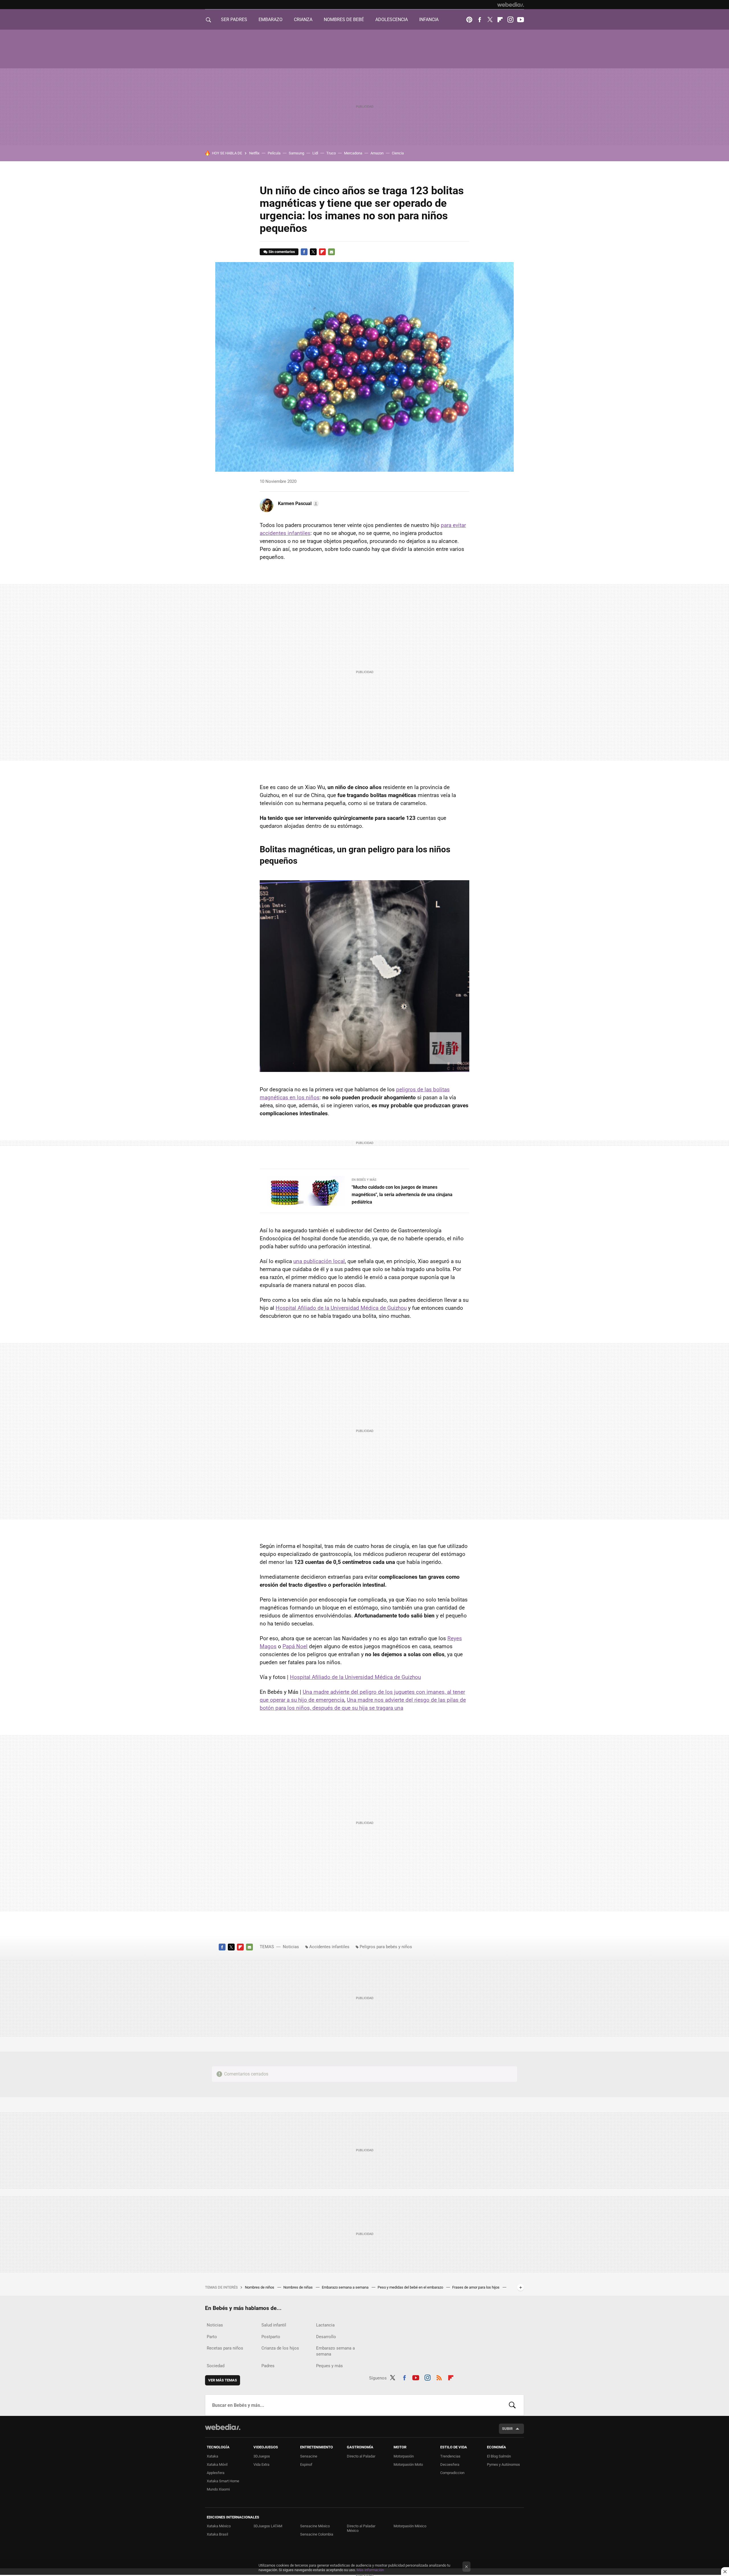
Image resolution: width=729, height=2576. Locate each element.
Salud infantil (274, 2325)
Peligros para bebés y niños (386, 1947)
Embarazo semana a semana (346, 2287)
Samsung (296, 153)
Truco (331, 153)
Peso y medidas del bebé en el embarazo (411, 2287)
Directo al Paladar (361, 2456)
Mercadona (353, 153)
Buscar (512, 2405)
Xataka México (219, 2526)
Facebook (480, 20)
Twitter (490, 20)
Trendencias (450, 2456)
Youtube (521, 20)
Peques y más (329, 2366)
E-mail (331, 252)
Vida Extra (261, 2464)
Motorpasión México (410, 2526)
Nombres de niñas (298, 2287)
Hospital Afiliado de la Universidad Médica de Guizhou (341, 1308)
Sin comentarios (282, 252)
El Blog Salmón (499, 2456)
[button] (298, 504)
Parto (212, 2337)
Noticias (291, 1947)
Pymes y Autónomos (503, 2464)
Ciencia (398, 153)
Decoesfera (450, 2464)
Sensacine (309, 2456)
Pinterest (469, 20)
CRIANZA (303, 20)
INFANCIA (429, 20)
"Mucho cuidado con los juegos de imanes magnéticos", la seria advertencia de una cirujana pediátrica (402, 1195)
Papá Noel (295, 1646)
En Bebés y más (364, 1180)
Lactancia (325, 2325)
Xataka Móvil (217, 2464)
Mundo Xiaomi (218, 2489)
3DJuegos (262, 2456)
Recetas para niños (225, 2348)
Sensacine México (315, 2526)
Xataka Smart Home (223, 2481)
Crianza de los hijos (280, 2348)
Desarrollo (326, 2337)
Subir (507, 2429)
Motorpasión (404, 2456)
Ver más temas (223, 2380)
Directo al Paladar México (361, 2528)
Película (274, 153)
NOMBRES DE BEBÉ (344, 20)
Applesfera (216, 2473)
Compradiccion (452, 2473)
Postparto (271, 2337)
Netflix (254, 153)
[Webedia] (511, 5)
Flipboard (500, 20)
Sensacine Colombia (317, 2534)
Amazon (377, 153)
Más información (370, 2570)
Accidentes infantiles (329, 1947)
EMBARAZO (271, 20)
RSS (439, 2377)
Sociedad (216, 2366)
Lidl (315, 153)
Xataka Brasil (217, 2534)
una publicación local (319, 1261)
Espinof (306, 2464)
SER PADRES (234, 20)
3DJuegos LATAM (268, 2526)
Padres (268, 2366)
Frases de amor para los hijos (476, 2287)
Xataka (212, 2456)
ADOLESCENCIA (392, 20)
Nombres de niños (260, 2287)
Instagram (510, 20)
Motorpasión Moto (408, 2464)
